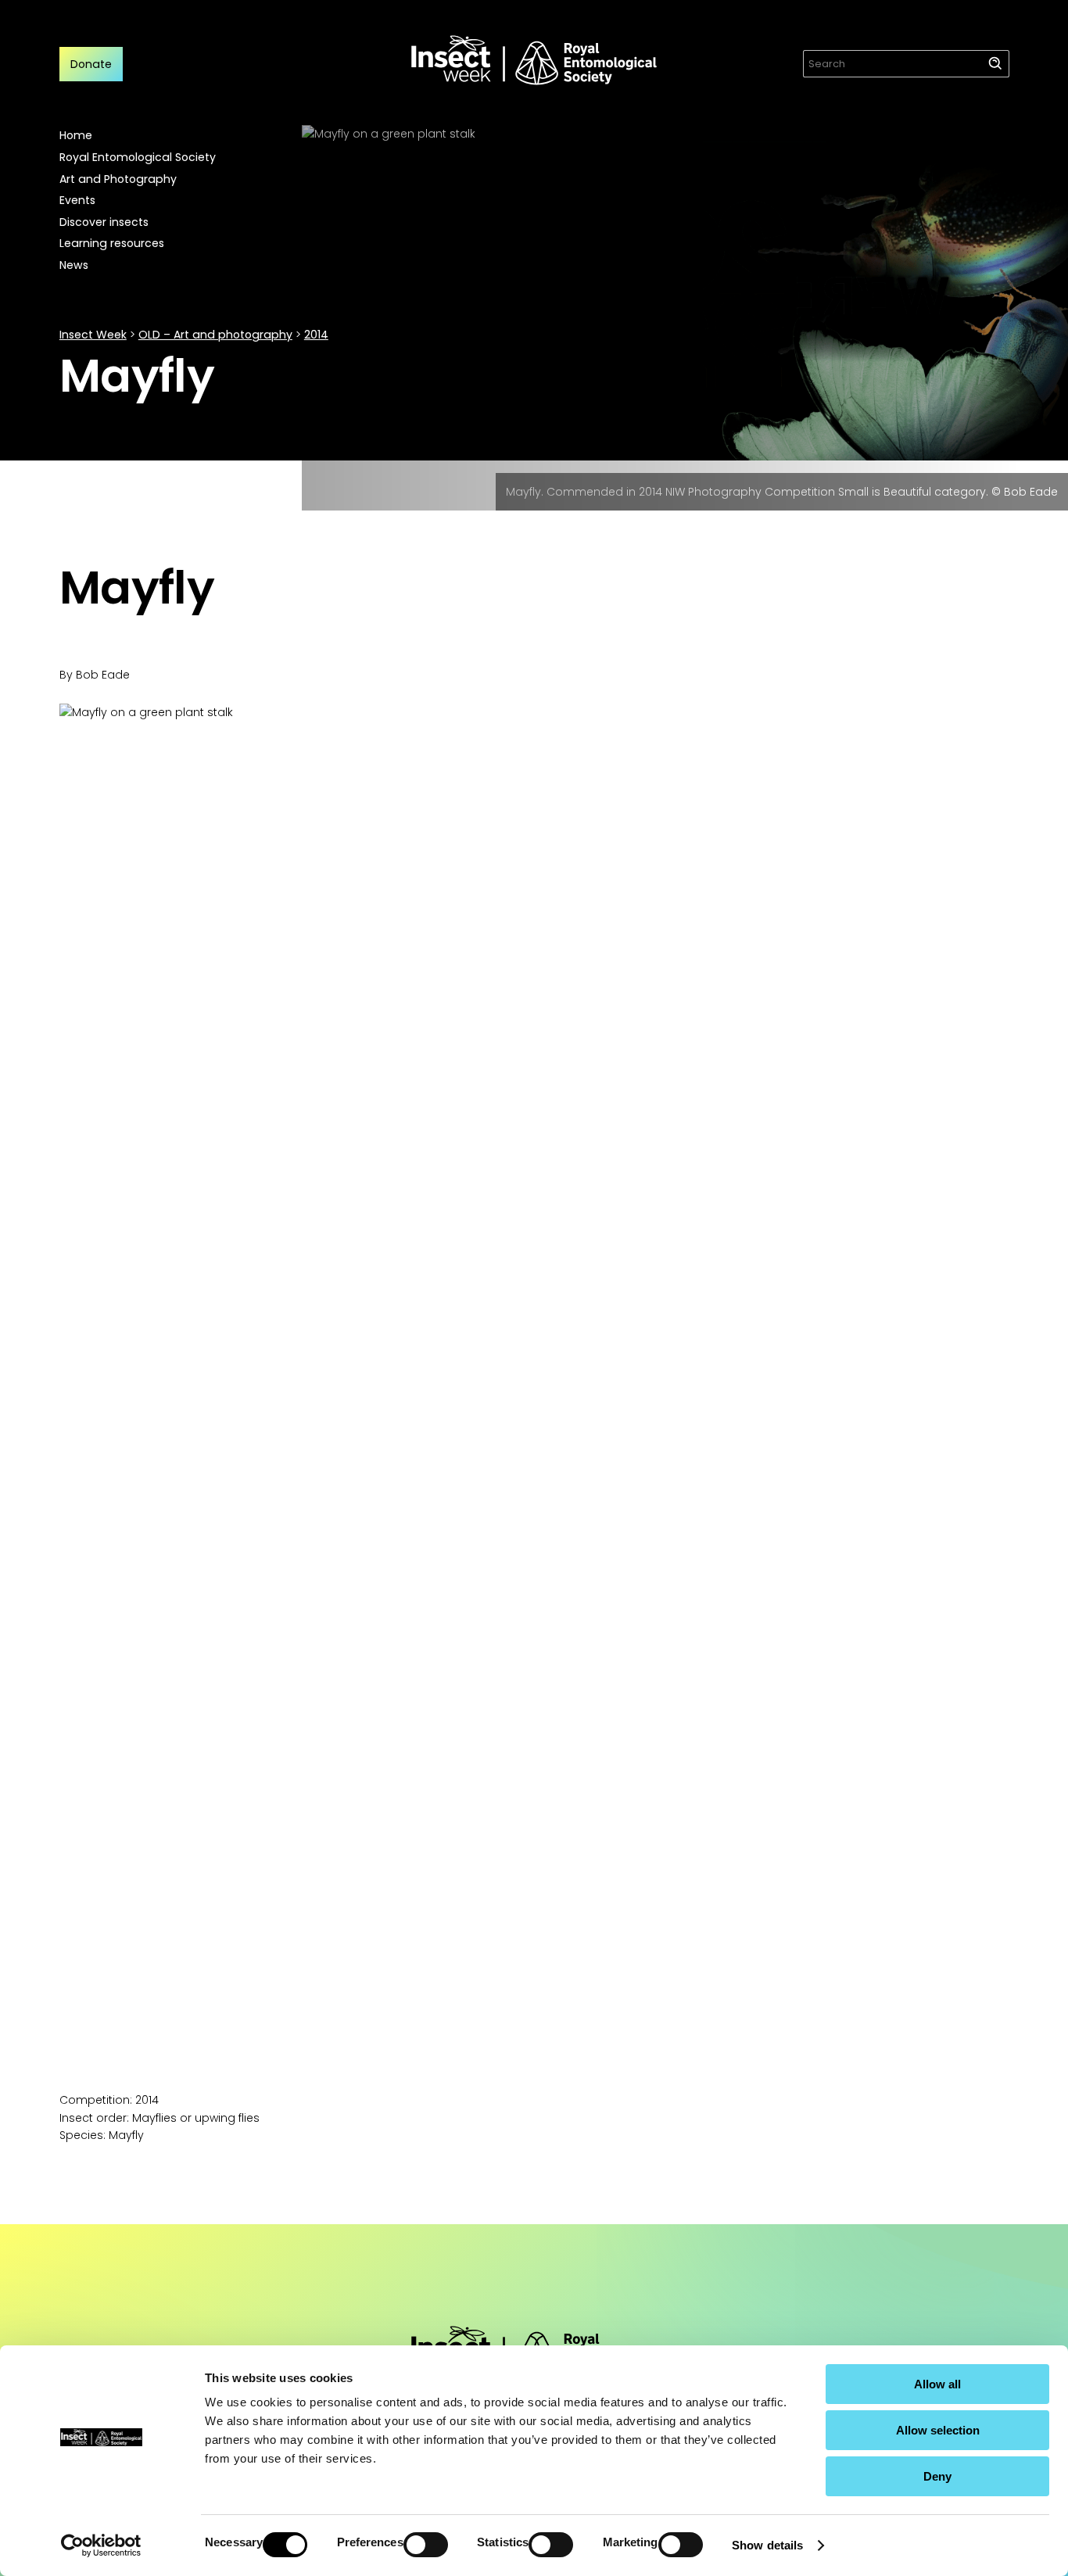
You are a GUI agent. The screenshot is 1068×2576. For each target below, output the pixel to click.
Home (76, 135)
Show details (767, 2545)
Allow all (937, 2384)
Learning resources (112, 243)
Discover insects (104, 222)
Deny (937, 2476)
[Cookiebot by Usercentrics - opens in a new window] (101, 2546)
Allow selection (938, 2430)
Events (77, 200)
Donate (91, 64)
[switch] (426, 2545)
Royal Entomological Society (138, 157)
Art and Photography (118, 179)
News (74, 265)
